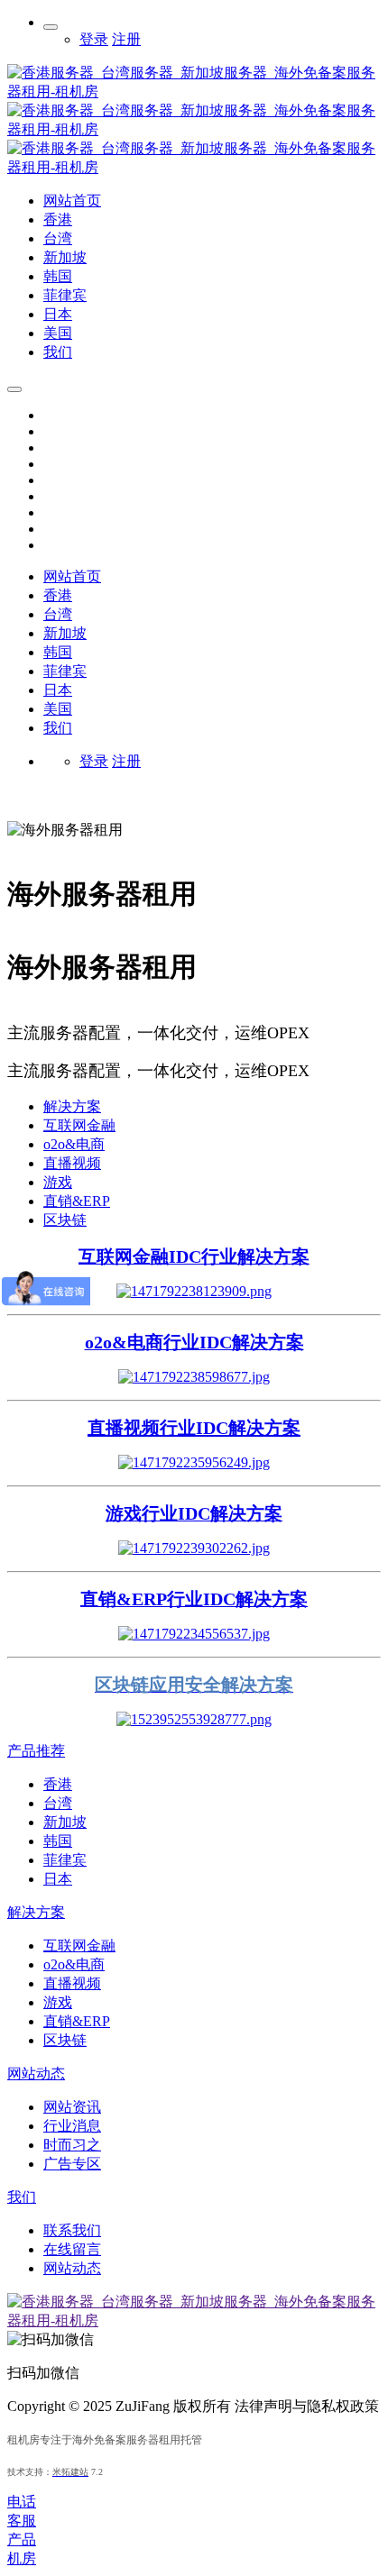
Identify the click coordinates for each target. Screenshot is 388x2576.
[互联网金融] (194, 1291)
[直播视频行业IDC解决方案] (194, 1462)
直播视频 (72, 1163)
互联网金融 (79, 1125)
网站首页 (72, 576)
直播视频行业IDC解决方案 (194, 1428)
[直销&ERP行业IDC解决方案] (194, 1634)
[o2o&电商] (194, 1377)
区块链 (65, 1220)
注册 (126, 39)
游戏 (58, 1182)
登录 (94, 39)
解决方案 (72, 1106)
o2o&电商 (74, 1144)
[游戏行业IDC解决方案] (194, 1548)
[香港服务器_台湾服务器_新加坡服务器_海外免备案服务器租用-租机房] (194, 167)
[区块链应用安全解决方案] (194, 1719)
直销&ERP (77, 1201)
